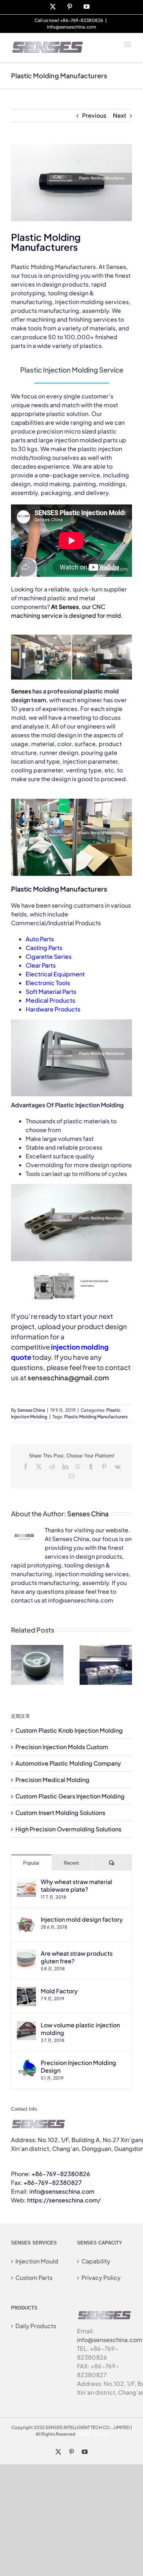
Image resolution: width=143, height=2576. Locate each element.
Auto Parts (40, 939)
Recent (71, 1863)
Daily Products (36, 2326)
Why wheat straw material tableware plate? (76, 1885)
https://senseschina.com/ (64, 2200)
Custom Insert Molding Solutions (60, 1813)
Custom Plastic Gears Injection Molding (70, 1796)
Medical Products (50, 1000)
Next (120, 115)
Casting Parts (44, 948)
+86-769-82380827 (53, 2182)
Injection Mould (37, 2261)
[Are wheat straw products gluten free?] (26, 1954)
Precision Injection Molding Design (78, 2066)
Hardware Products (53, 1009)
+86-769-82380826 (61, 2174)
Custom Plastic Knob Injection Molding (69, 1730)
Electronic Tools (48, 983)
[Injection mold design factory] (26, 1920)
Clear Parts (41, 965)
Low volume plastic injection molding (80, 2029)
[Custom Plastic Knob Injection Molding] (37, 1649)
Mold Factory (59, 1991)
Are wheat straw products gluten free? (77, 1957)
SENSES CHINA (92, 2434)
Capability (96, 2261)
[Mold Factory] (26, 1991)
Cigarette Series (49, 956)
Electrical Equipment (55, 974)
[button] (16, 1665)
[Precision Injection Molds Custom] (106, 1649)
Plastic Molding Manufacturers (96, 1417)
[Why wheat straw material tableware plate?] (26, 1882)
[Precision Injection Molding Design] (26, 2063)
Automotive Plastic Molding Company (68, 1763)
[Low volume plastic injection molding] (26, 2025)
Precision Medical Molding (52, 1780)
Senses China (31, 1410)
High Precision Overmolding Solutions (68, 1829)
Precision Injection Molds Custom (62, 1747)
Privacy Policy (101, 2278)
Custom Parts (34, 2278)
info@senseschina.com (71, 27)
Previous (94, 115)
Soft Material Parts (51, 992)
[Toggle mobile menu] (128, 44)
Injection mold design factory (82, 1919)
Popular (31, 1863)
